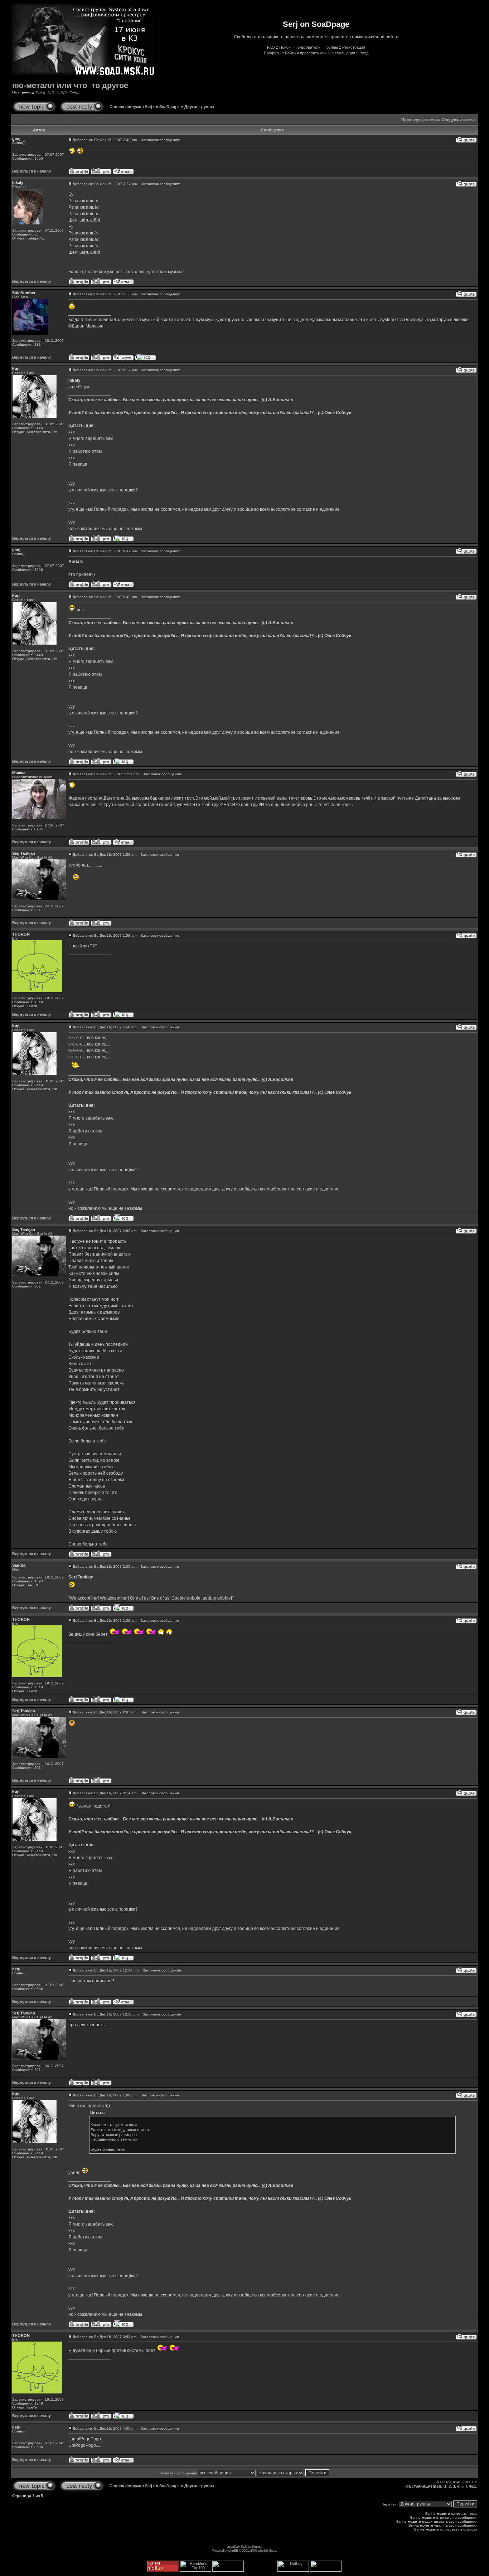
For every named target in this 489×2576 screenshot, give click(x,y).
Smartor (257, 2546)
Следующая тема (458, 120)
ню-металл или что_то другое (70, 85)
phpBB (233, 2550)
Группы (331, 47)
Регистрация (354, 47)
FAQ (271, 47)
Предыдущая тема (419, 120)
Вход (364, 53)
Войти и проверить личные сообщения (320, 53)
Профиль (272, 53)
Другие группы (199, 107)
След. (74, 92)
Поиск (285, 47)
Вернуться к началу (32, 171)
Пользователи (308, 47)
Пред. (41, 92)
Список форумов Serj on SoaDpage (144, 107)
